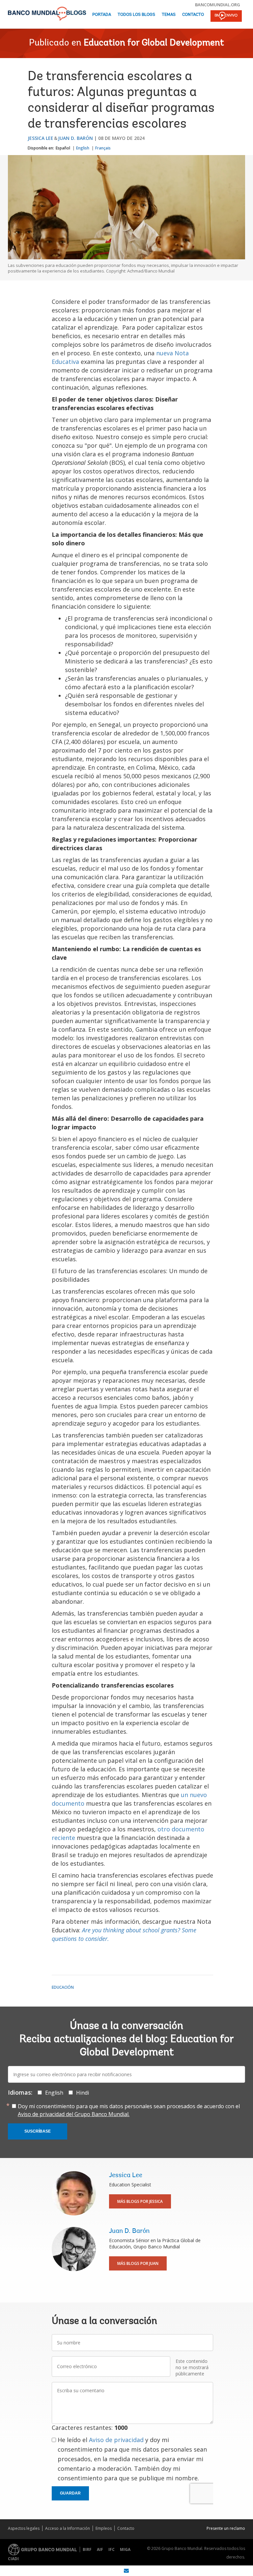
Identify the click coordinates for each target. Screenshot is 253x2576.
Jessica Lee (41, 138)
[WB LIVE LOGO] (226, 16)
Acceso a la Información (68, 2528)
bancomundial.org (218, 5)
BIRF (87, 2549)
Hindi (83, 2093)
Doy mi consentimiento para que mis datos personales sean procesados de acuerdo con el (129, 2110)
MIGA (125, 2549)
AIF (100, 2549)
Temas (169, 15)
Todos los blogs (136, 15)
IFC (112, 2549)
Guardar (70, 2493)
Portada (102, 15)
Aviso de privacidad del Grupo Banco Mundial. (74, 2114)
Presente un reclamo (226, 2528)
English (83, 148)
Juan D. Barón (75, 138)
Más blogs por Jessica (140, 2201)
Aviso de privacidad (116, 2440)
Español (63, 148)
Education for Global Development (154, 43)
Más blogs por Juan (138, 2263)
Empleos (104, 2528)
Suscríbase (38, 2131)
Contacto (193, 15)
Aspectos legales (24, 2528)
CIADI (13, 2559)
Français (103, 148)
